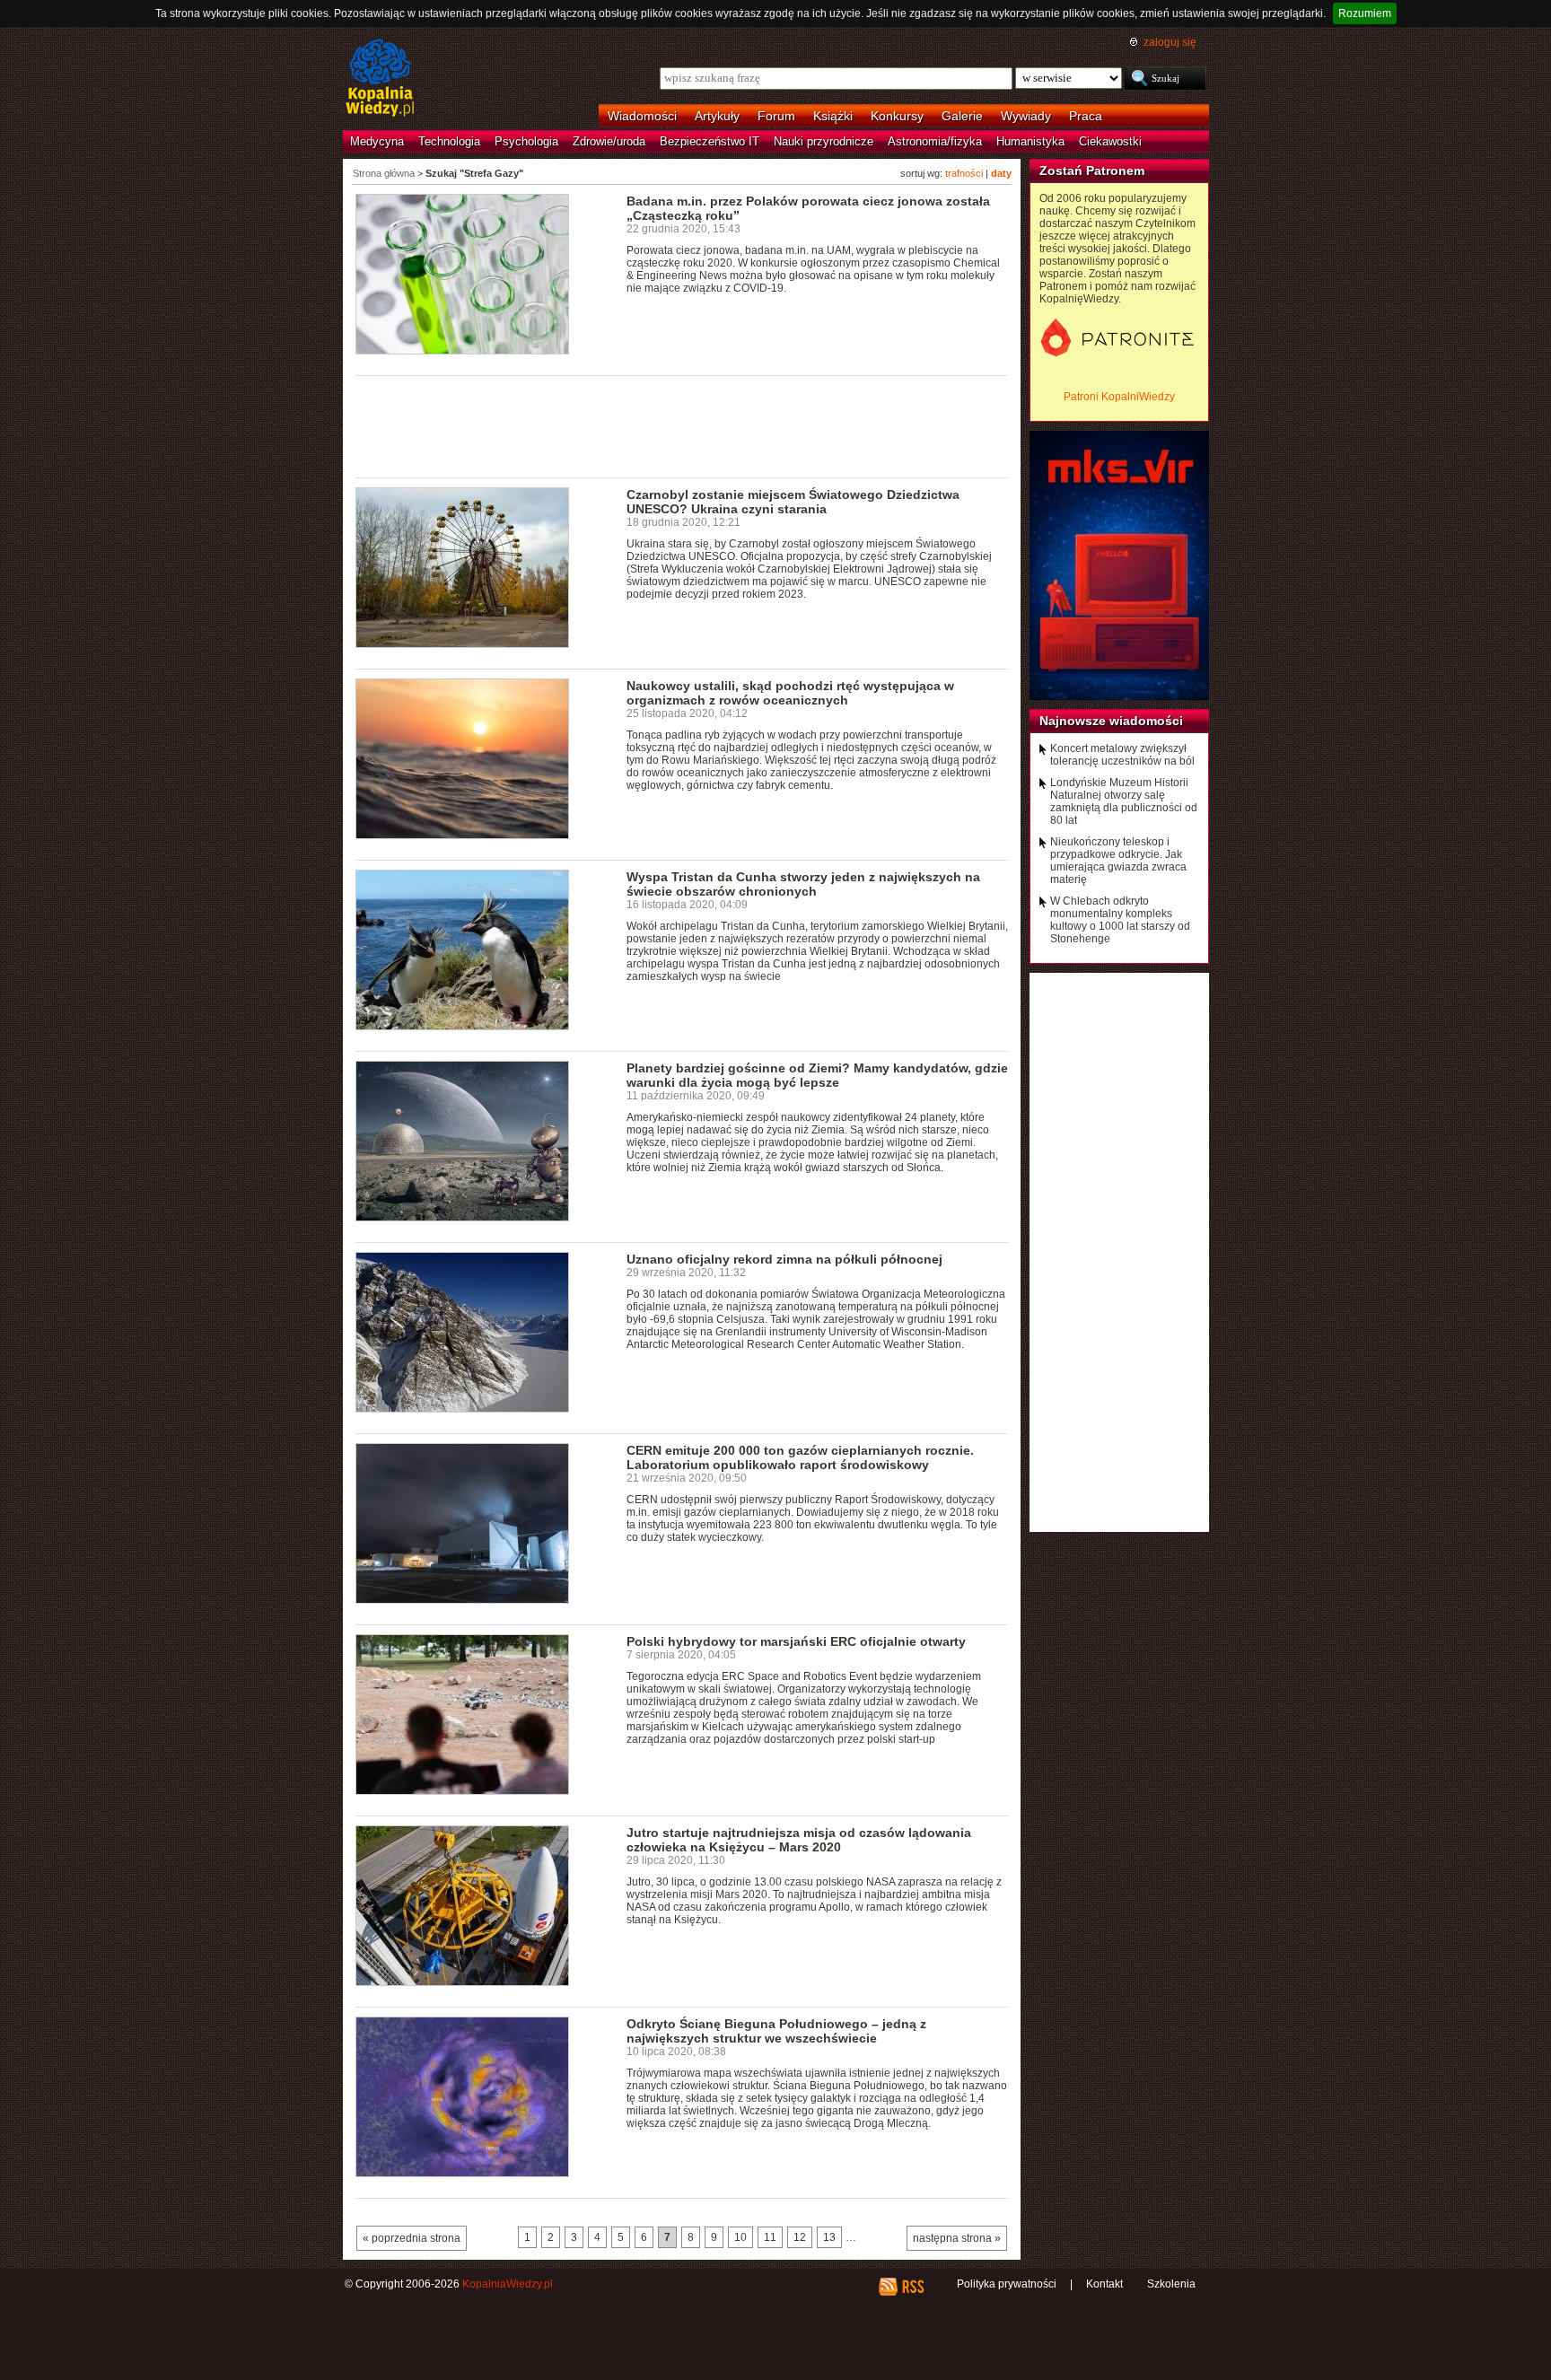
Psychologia (526, 141)
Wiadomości (642, 116)
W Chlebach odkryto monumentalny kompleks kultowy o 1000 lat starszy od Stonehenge (1120, 920)
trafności (964, 173)
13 (829, 2237)
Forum (776, 116)
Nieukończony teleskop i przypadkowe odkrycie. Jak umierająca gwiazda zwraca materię (1118, 861)
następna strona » (957, 2238)
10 (740, 2237)
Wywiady (1026, 116)
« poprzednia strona (412, 2238)
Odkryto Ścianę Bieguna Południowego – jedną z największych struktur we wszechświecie (776, 2031)
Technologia (449, 141)
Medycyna (377, 141)
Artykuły (717, 116)
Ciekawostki (1110, 141)
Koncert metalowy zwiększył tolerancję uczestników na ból (1122, 755)
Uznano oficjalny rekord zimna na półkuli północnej (784, 1259)
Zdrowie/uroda (609, 141)
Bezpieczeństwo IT (710, 141)
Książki (833, 116)
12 (800, 2237)
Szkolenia (1171, 2284)
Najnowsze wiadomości (1111, 721)
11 (770, 2237)
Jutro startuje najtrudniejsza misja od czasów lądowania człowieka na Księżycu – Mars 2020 (799, 1840)
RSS (912, 2287)
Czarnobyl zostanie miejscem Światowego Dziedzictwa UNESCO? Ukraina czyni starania (793, 502)
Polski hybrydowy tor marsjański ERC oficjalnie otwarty (796, 1641)
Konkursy (897, 116)
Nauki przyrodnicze (824, 141)
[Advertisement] (682, 425)
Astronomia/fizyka (935, 141)
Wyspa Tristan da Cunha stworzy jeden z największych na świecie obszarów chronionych (803, 884)
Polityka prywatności (1007, 2284)
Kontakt (1104, 2284)
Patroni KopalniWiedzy (1119, 397)
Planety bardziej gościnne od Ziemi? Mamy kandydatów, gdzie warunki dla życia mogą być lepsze (817, 1075)
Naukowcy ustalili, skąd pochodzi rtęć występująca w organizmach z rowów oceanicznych (790, 693)
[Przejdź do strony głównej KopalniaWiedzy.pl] (380, 79)
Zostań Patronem (1092, 171)
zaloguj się (1170, 42)
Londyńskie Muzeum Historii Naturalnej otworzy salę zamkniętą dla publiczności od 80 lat (1124, 801)
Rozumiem (1365, 13)
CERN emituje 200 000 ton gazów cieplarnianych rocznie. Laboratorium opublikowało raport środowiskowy (800, 1457)
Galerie (962, 116)
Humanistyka (1030, 141)
